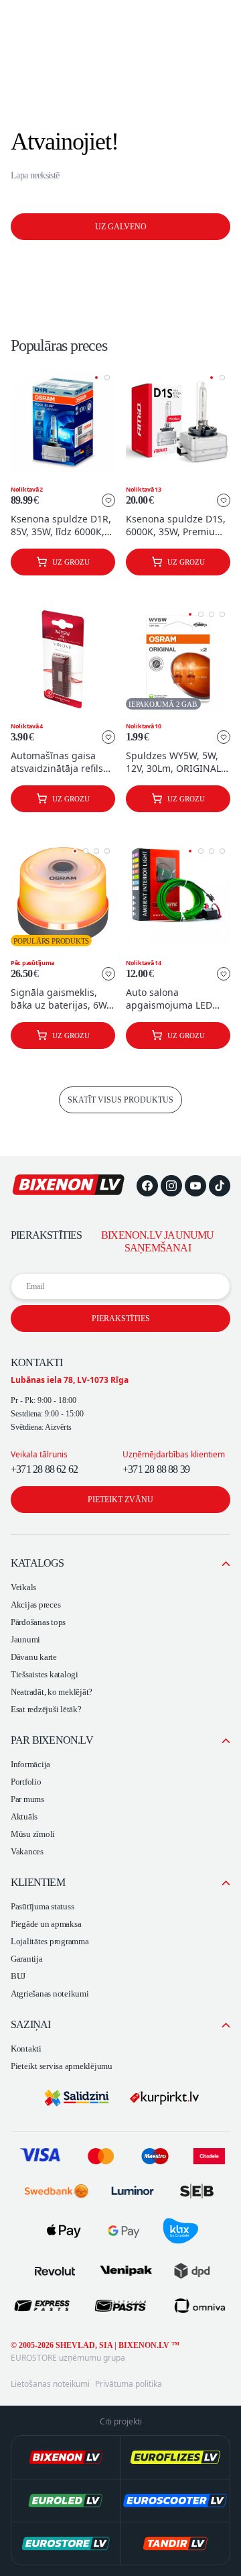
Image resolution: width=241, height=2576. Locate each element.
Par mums (27, 1799)
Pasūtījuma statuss (42, 1906)
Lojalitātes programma (50, 1941)
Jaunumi (25, 1639)
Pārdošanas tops (38, 1622)
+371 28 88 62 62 (44, 1469)
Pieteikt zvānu (120, 1500)
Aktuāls (24, 1816)
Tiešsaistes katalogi (45, 1674)
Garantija (27, 1959)
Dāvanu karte (34, 1657)
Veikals (23, 1587)
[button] (96, 378)
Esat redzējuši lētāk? (46, 1709)
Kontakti (26, 2049)
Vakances (27, 1851)
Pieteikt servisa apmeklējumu (62, 2066)
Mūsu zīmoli (33, 1834)
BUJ (18, 1976)
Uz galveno (121, 227)
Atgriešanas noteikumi (50, 1994)
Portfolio (26, 1782)
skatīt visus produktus (120, 1100)
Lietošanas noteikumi (50, 2384)
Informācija (30, 1764)
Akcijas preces (35, 1605)
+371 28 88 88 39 (156, 1469)
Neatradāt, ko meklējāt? (52, 1692)
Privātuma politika (129, 2384)
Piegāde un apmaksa (46, 1924)
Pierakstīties (121, 1319)
